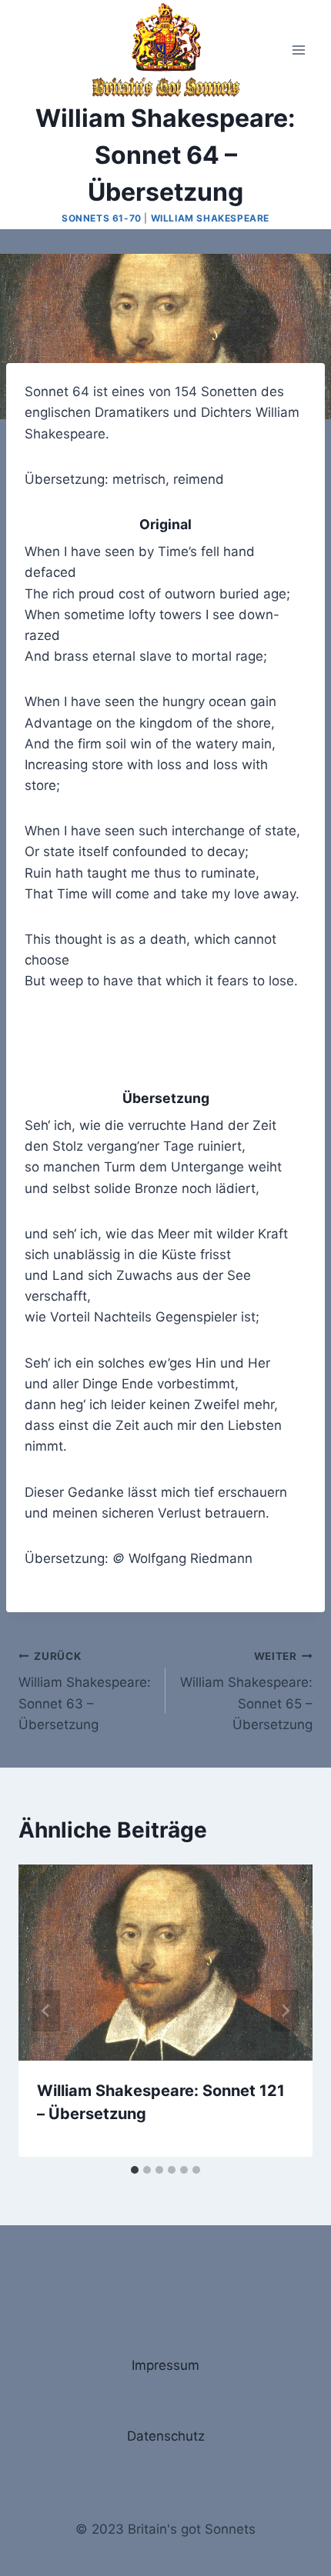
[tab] (135, 2170)
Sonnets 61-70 (102, 218)
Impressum (165, 2365)
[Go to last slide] (46, 2011)
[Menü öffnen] (298, 50)
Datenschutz (166, 2436)
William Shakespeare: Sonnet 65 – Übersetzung (246, 1691)
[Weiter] (285, 2011)
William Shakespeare (210, 218)
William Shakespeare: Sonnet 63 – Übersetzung (85, 1691)
